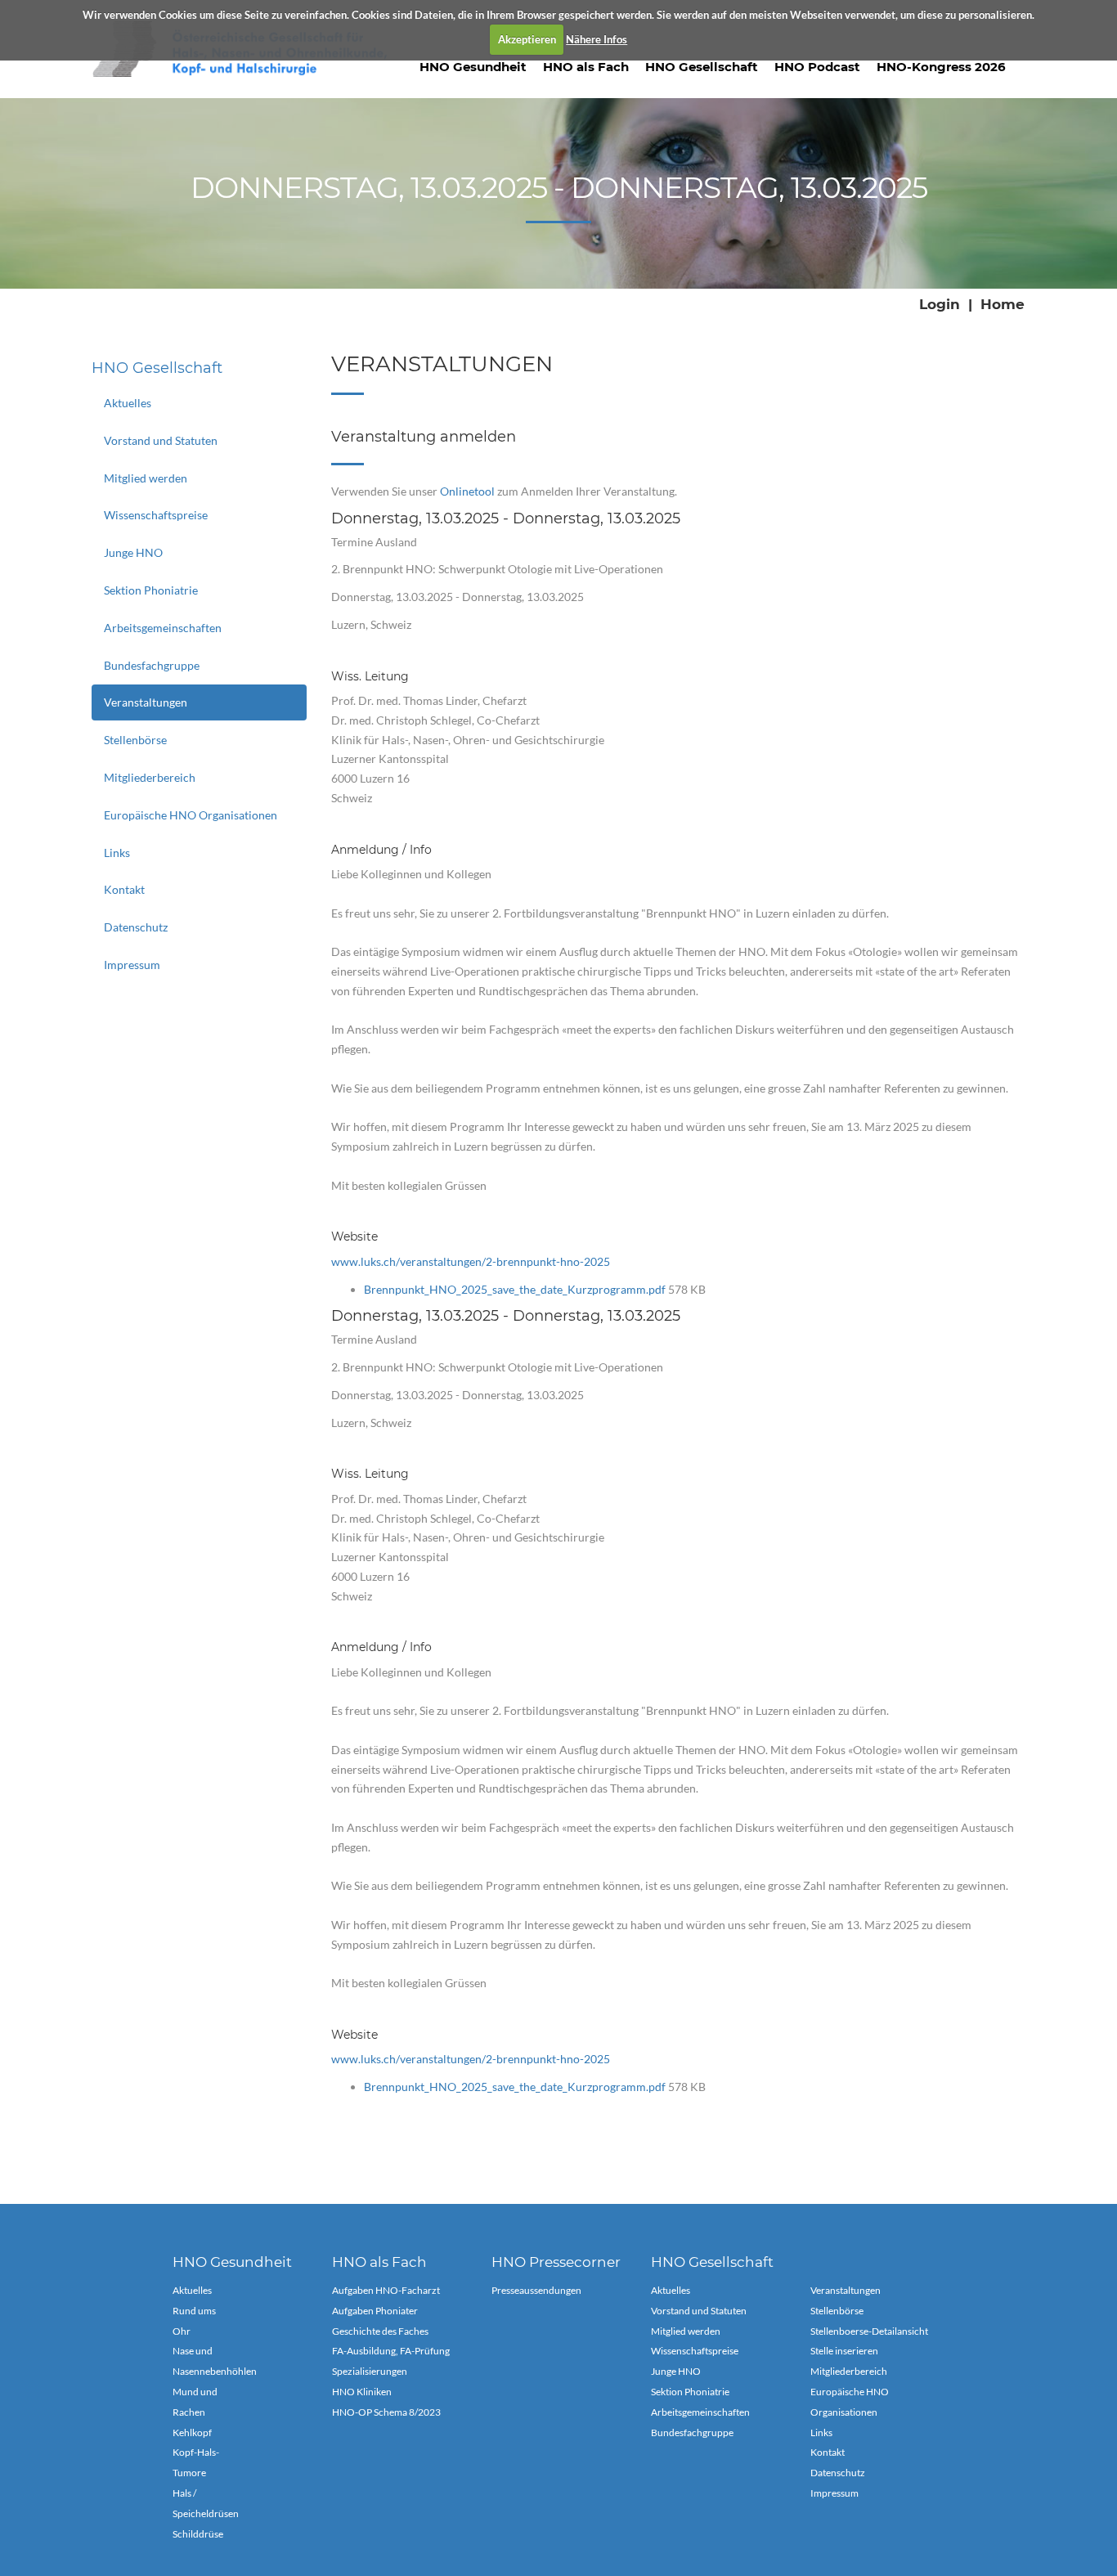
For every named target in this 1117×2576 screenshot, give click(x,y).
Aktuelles (128, 403)
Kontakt (124, 889)
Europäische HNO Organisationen (191, 815)
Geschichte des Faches (380, 2331)
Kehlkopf (192, 2432)
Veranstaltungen (146, 702)
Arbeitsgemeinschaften (163, 628)
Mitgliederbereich (150, 777)
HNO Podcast (817, 67)
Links (117, 853)
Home (1003, 304)
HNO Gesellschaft (702, 67)
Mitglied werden (146, 478)
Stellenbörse (135, 740)
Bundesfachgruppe (152, 665)
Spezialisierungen (370, 2371)
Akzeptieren (527, 39)
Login (940, 304)
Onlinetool (467, 491)
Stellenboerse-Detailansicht (869, 2331)
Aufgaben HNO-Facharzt (386, 2290)
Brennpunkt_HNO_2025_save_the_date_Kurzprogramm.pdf (516, 1289)
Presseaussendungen (536, 2290)
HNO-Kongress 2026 (941, 67)
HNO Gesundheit (473, 67)
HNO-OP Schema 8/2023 (386, 2412)
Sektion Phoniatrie (151, 590)
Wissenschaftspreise (156, 515)
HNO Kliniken (362, 2392)
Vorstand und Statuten (161, 440)
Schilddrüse (198, 2534)
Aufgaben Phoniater (375, 2311)
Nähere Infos (597, 39)
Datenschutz (136, 927)
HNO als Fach (586, 67)
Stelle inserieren (844, 2351)
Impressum (132, 965)
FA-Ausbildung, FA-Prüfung (391, 2351)
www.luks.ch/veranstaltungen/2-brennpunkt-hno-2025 (471, 1261)
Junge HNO (133, 552)
